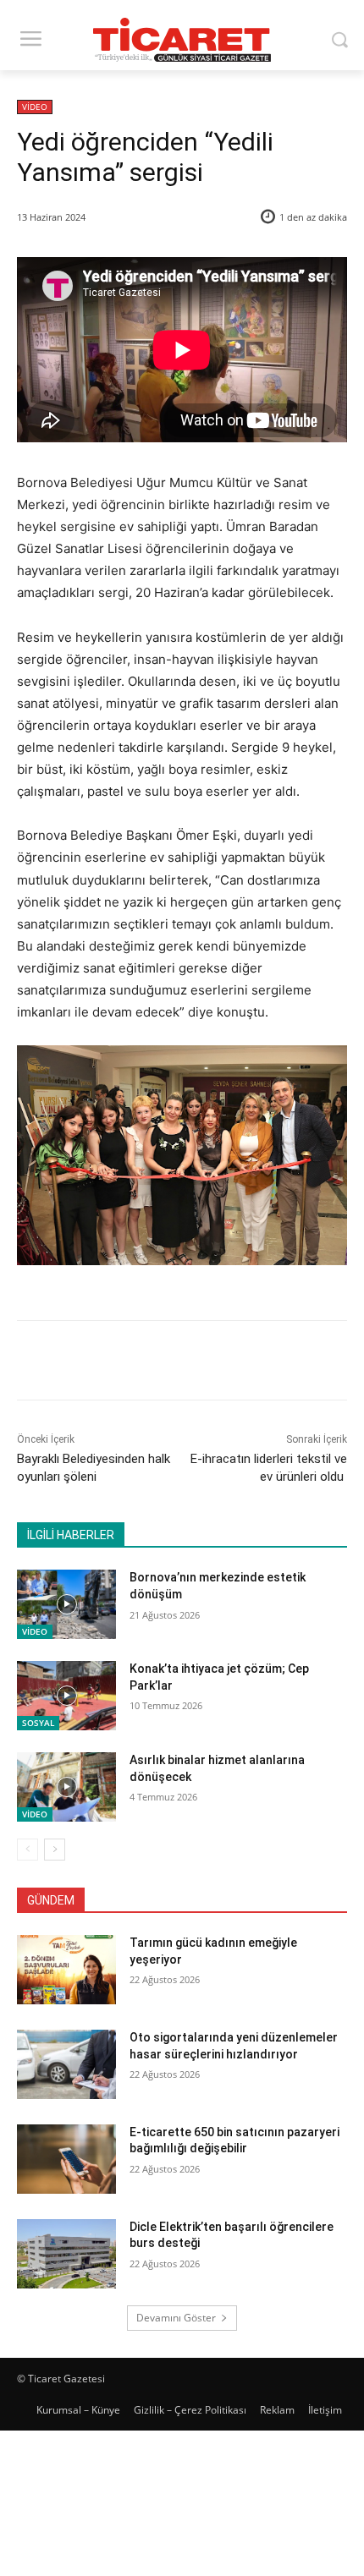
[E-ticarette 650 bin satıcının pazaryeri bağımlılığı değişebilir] (66, 2159)
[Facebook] (87, 1363)
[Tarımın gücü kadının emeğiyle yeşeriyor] (66, 1970)
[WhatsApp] (204, 1363)
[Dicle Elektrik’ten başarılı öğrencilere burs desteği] (66, 2254)
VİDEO (35, 107)
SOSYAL (38, 1723)
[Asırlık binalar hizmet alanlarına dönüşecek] (66, 1787)
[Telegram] (243, 1363)
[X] (126, 1363)
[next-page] (55, 1850)
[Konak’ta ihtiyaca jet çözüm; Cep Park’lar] (66, 1696)
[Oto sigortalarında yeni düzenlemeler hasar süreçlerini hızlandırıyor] (66, 2064)
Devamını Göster (176, 2318)
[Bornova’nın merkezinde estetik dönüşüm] (66, 1604)
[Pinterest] (165, 1363)
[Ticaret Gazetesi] (182, 40)
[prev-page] (28, 1850)
